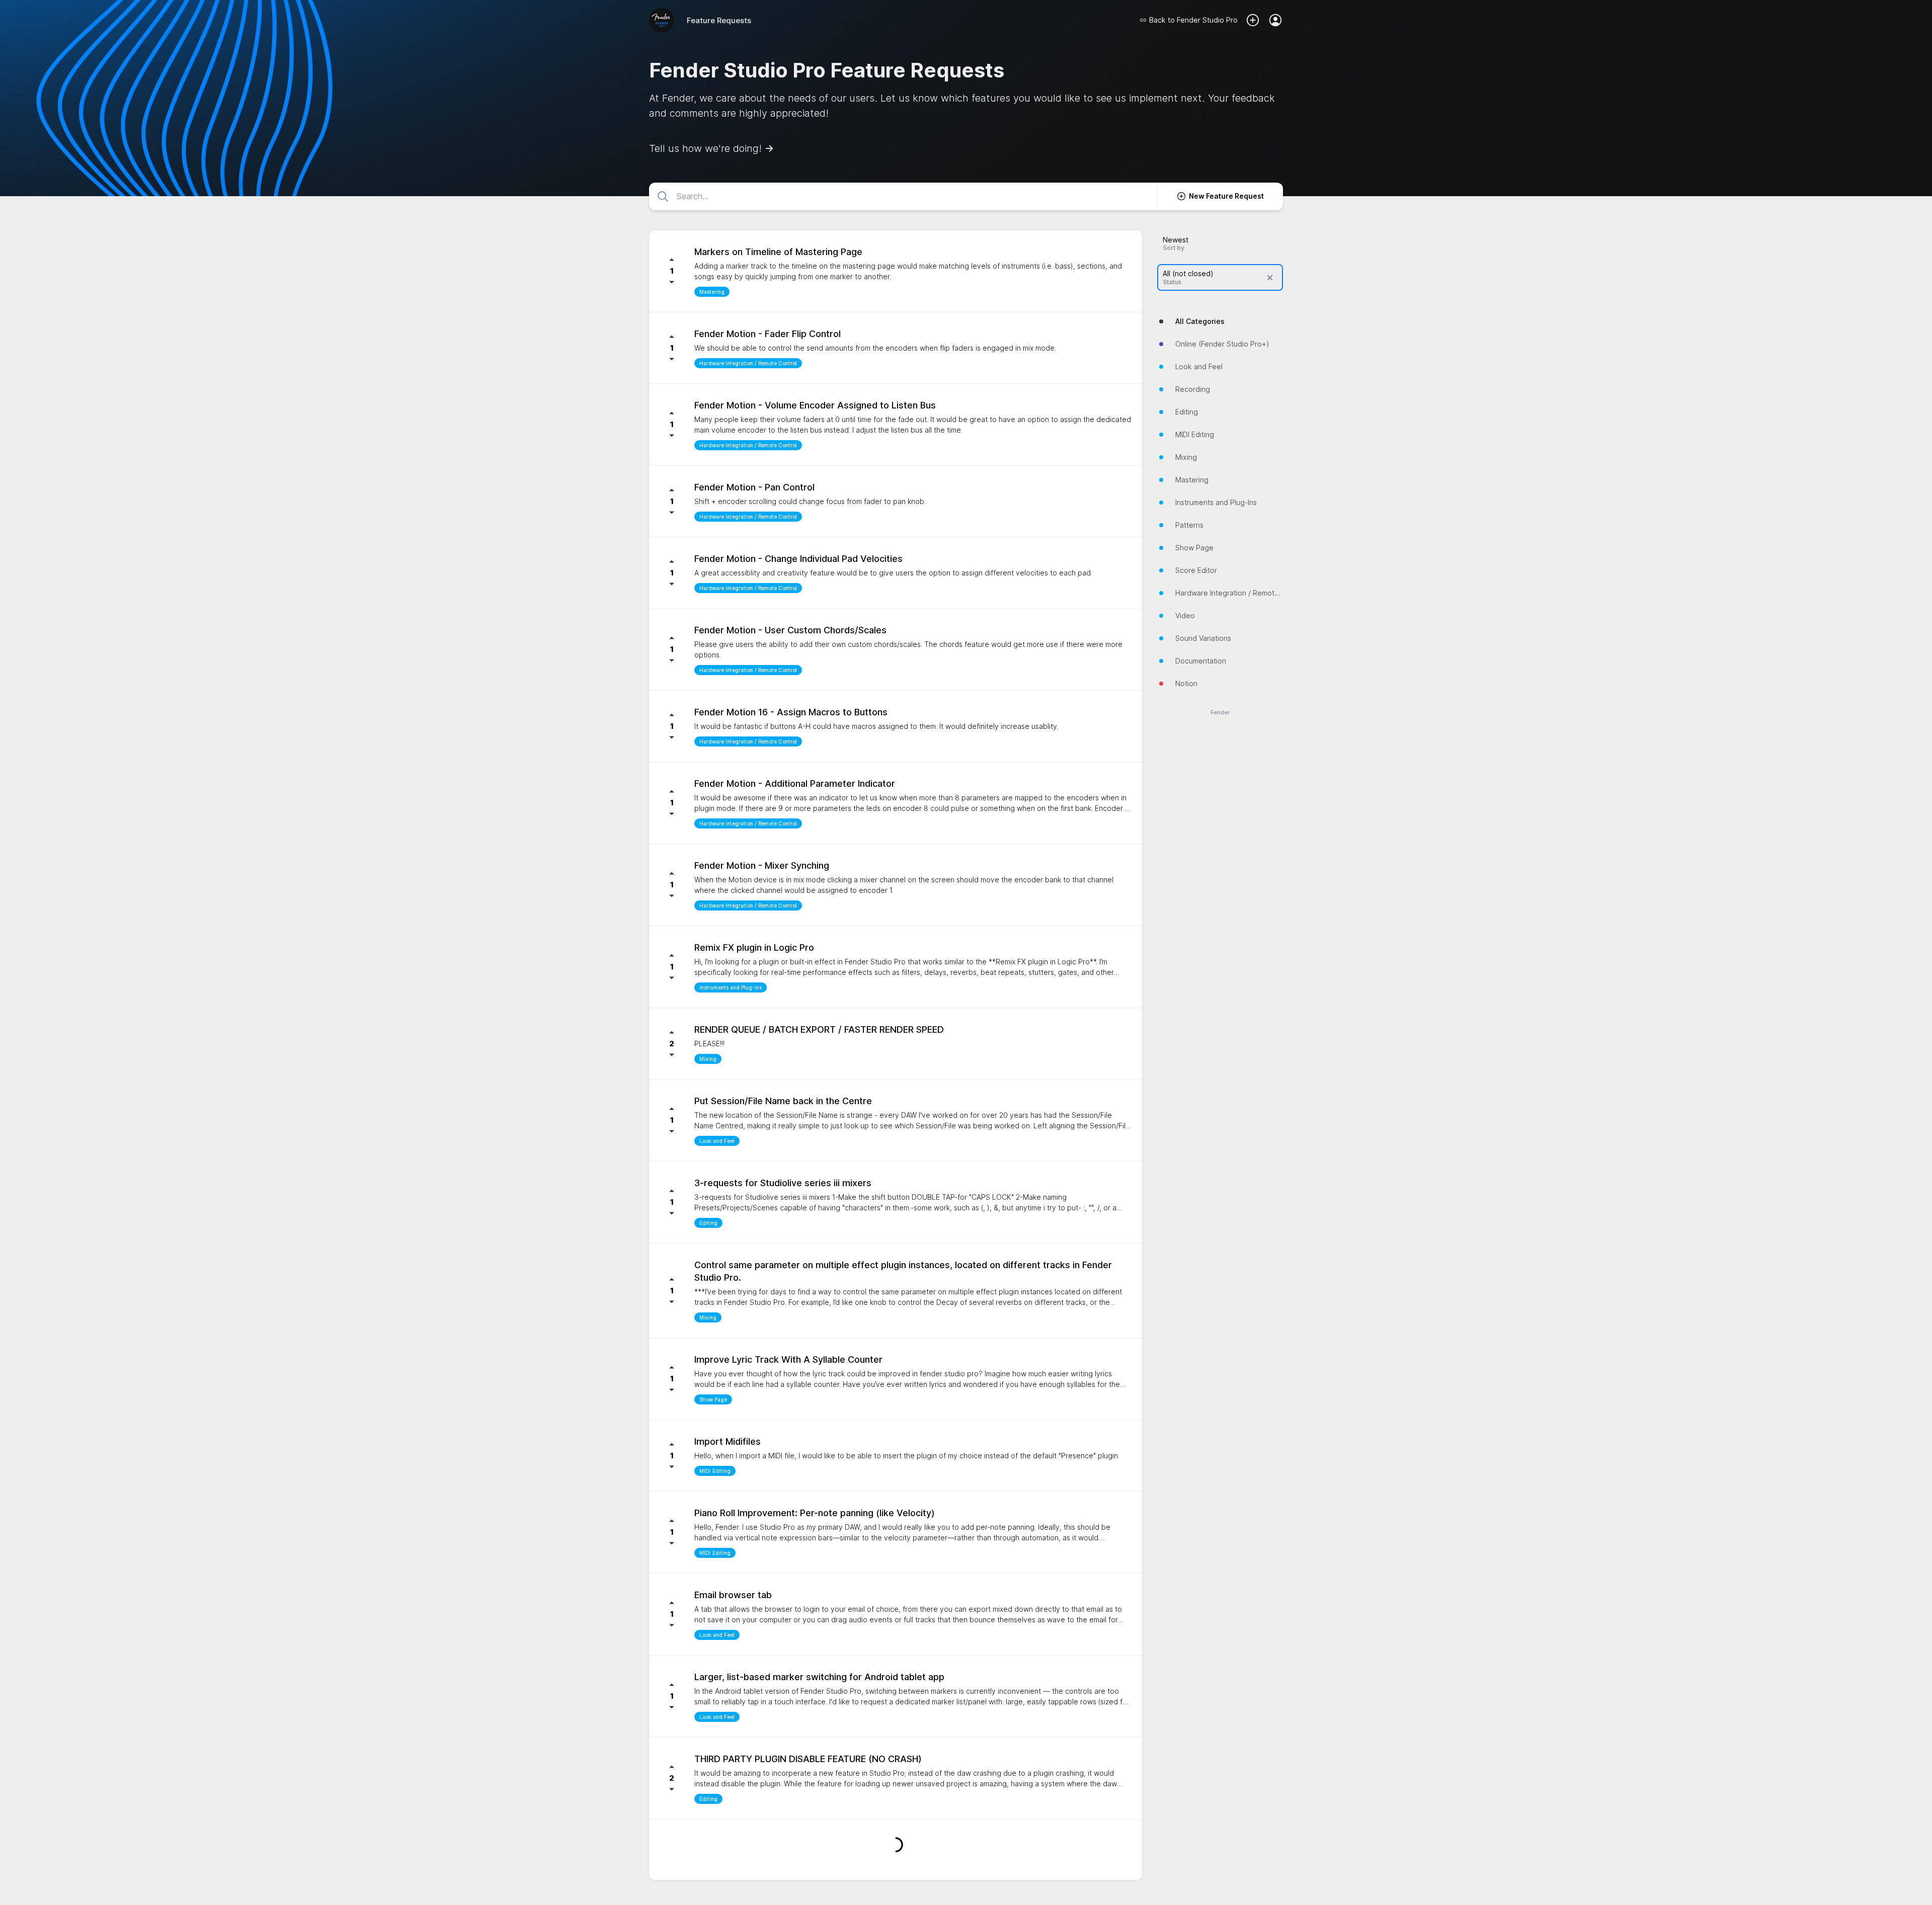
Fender (1220, 713)
